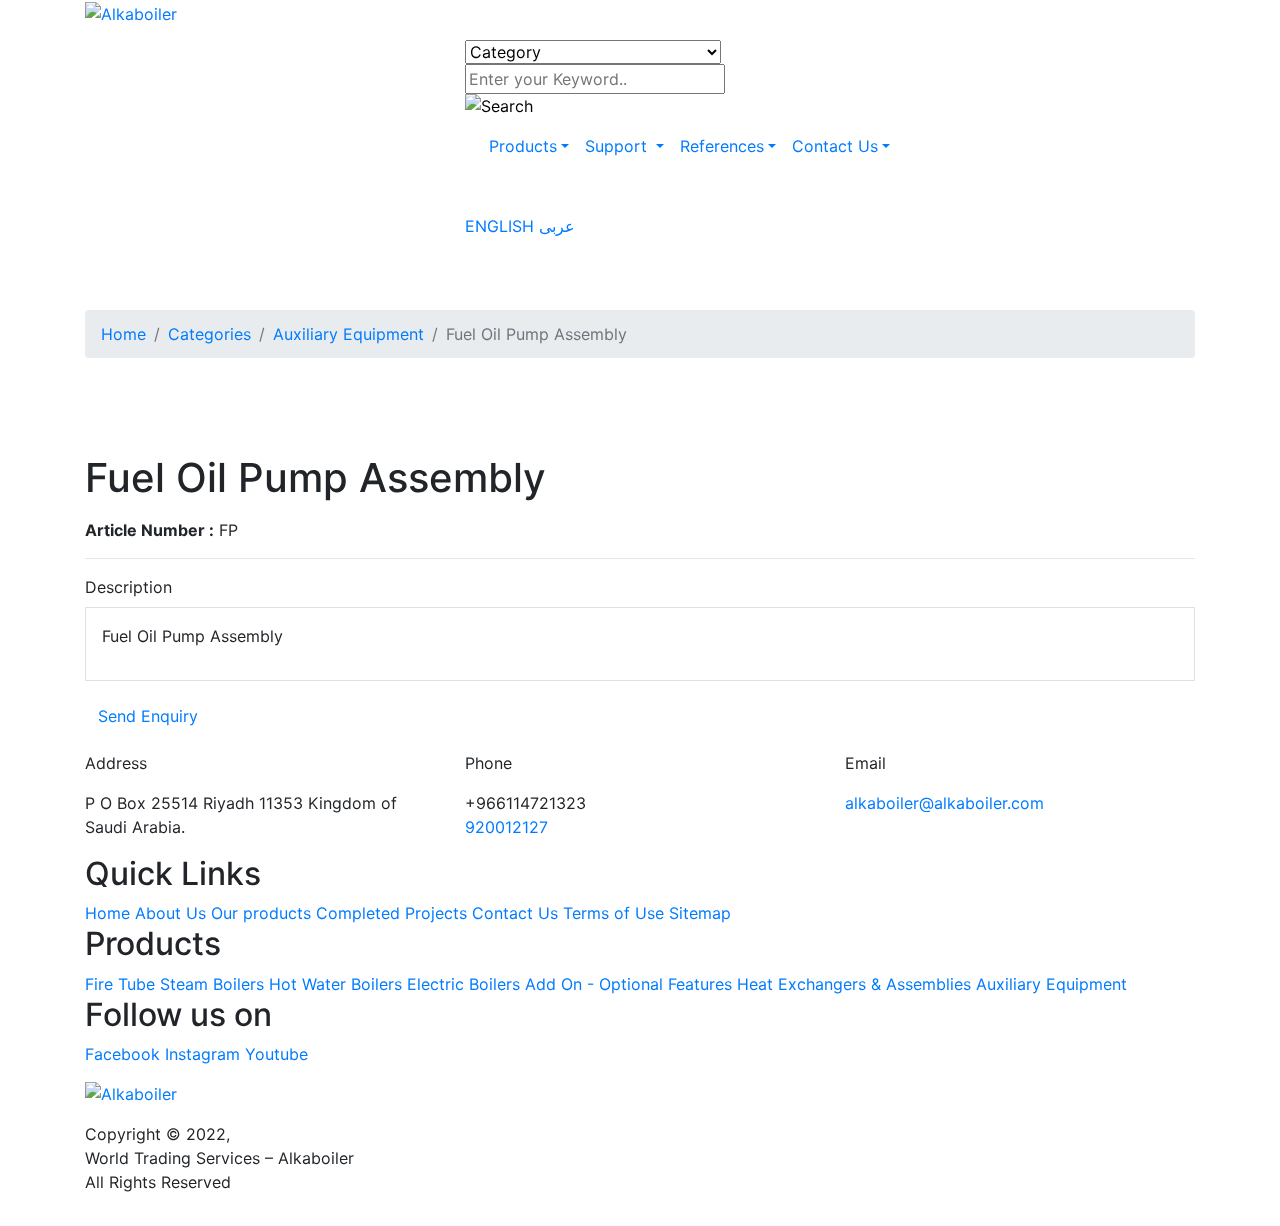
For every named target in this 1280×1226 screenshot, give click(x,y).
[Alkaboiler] (131, 12)
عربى (557, 226)
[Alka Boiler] (640, 1094)
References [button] (722, 146)
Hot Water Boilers (335, 984)
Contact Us (515, 913)
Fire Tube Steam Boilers (174, 984)
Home (123, 334)
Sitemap (700, 913)
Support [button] (618, 146)
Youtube (276, 1054)
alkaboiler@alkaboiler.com (944, 803)
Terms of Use (613, 913)
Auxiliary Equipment (348, 334)
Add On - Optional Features (628, 984)
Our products (261, 913)
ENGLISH (502, 226)
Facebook (122, 1054)
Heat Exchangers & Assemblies (854, 984)
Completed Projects (391, 913)
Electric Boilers (463, 984)
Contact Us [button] (835, 146)
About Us (170, 913)
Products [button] (523, 146)
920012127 (506, 827)
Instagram (202, 1054)
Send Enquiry (148, 716)
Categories (209, 334)
